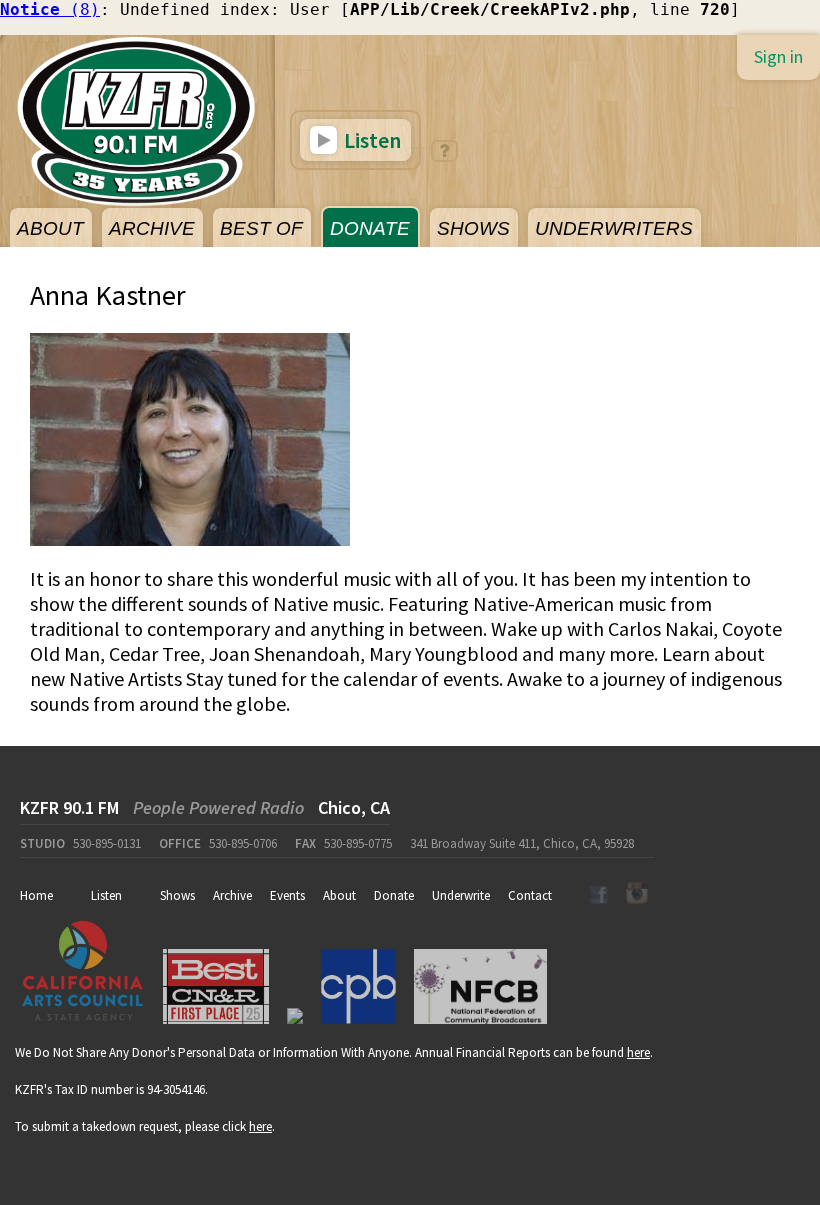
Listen (370, 140)
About (339, 895)
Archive (232, 895)
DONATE (370, 228)
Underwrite (461, 895)
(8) (50, 9)
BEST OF (261, 228)
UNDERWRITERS (614, 228)
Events (287, 895)
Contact (530, 895)
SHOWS (473, 228)
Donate (394, 895)
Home (36, 895)
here (638, 1052)
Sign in (778, 56)
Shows (177, 895)
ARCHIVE (152, 228)
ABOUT (50, 228)
